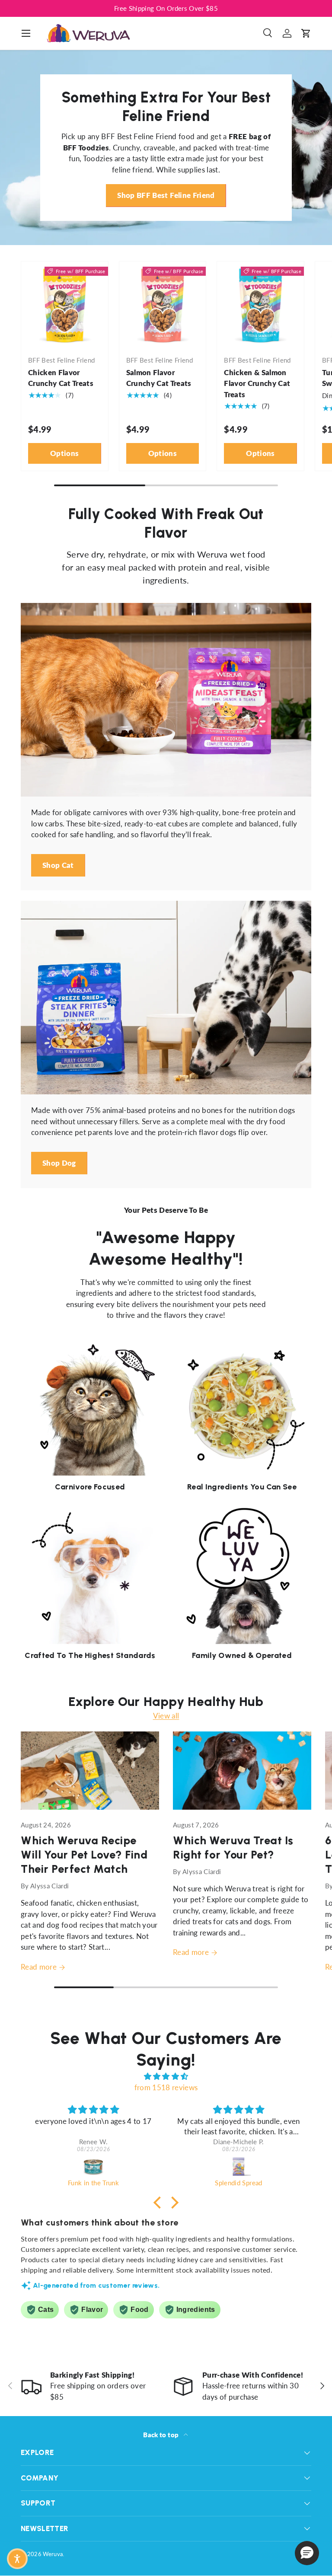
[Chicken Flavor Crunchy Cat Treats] (65, 305)
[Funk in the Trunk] (93, 2166)
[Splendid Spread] (239, 2166)
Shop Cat (58, 865)
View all (166, 1716)
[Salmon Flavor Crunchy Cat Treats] (163, 305)
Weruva (53, 2554)
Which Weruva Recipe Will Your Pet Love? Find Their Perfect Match (84, 1855)
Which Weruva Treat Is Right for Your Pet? (233, 1848)
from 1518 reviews (166, 2087)
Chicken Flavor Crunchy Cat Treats (61, 378)
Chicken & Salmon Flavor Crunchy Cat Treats (257, 383)
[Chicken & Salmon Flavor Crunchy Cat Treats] (260, 305)
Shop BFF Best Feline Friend (166, 195)
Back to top (161, 2435)
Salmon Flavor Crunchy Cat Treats (159, 378)
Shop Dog (59, 1163)
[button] (306, 33)
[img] (166, 2076)
